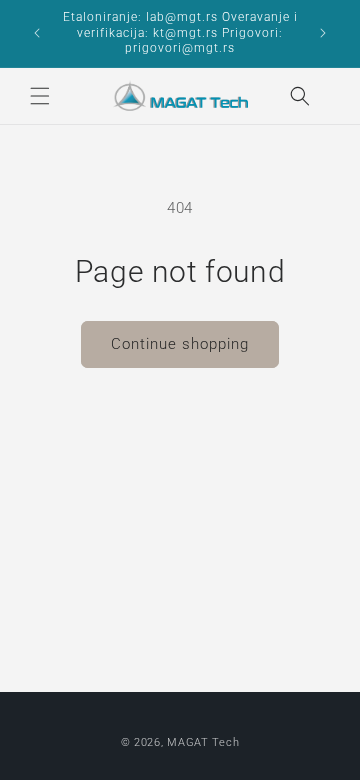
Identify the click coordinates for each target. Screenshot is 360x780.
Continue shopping (180, 344)
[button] (40, 96)
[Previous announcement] (37, 33)
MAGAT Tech (203, 742)
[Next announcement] (323, 33)
